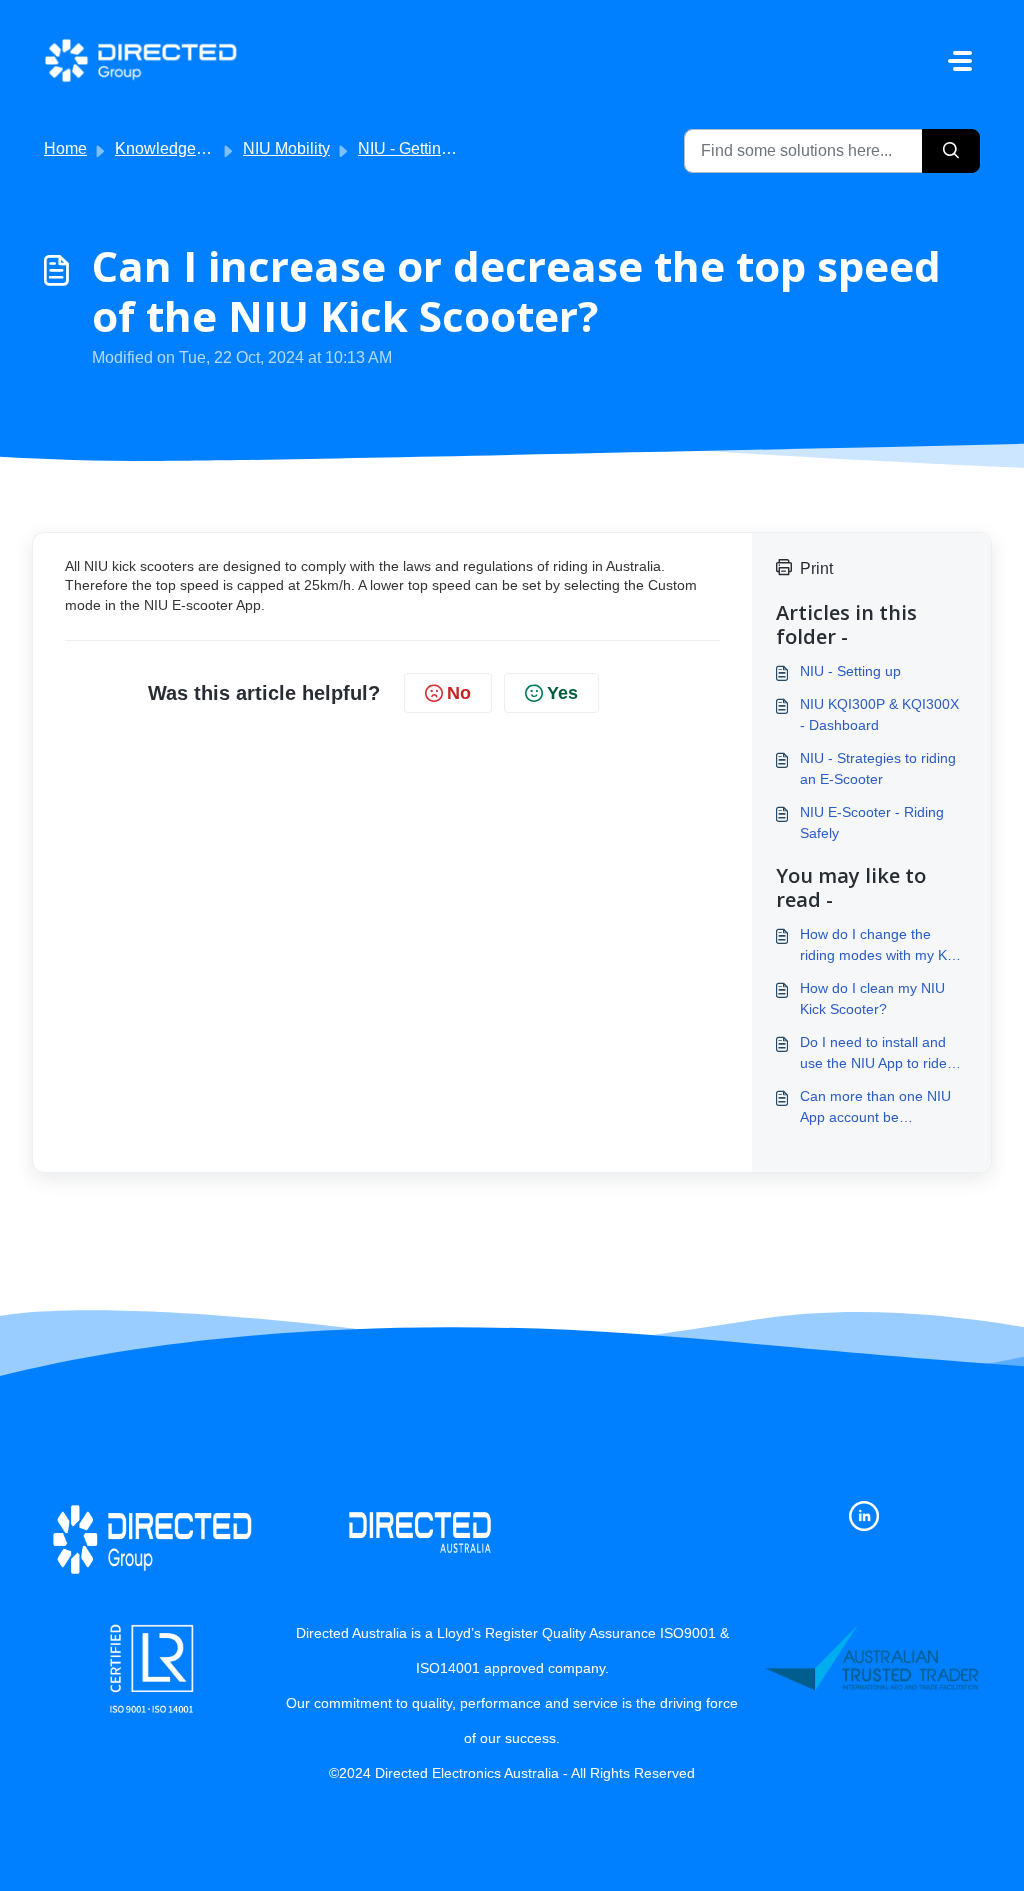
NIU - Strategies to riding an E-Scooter (878, 768)
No (459, 693)
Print (816, 568)
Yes (562, 693)
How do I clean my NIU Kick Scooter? (872, 998)
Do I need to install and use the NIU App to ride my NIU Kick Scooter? (873, 1054)
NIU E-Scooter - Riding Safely (872, 822)
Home (65, 148)
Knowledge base (175, 148)
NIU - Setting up (850, 671)
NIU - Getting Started (431, 148)
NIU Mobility (286, 148)
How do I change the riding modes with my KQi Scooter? (880, 946)
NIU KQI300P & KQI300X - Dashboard (879, 714)
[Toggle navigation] (960, 61)
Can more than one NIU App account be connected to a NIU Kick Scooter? (876, 1108)
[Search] (951, 151)
